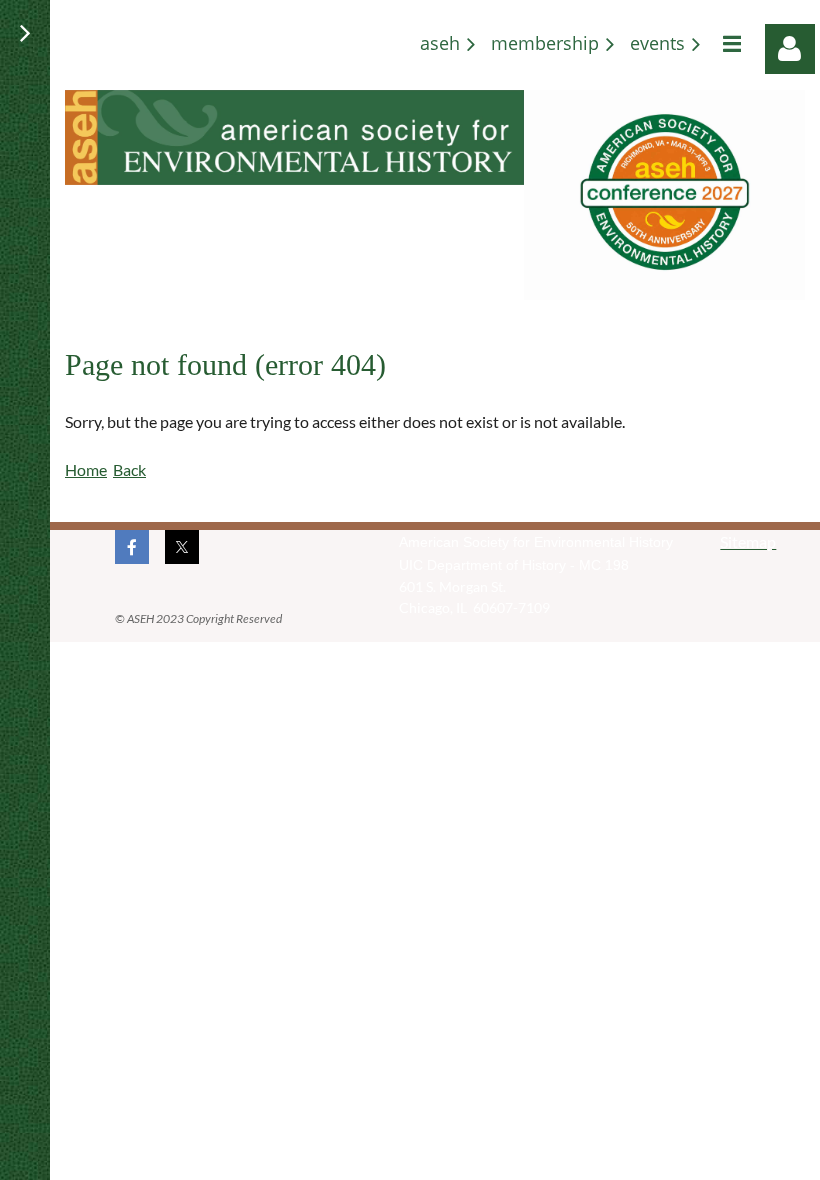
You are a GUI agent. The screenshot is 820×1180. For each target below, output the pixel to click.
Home (86, 469)
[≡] (728, 43)
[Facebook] (132, 547)
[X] (182, 547)
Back (129, 469)
